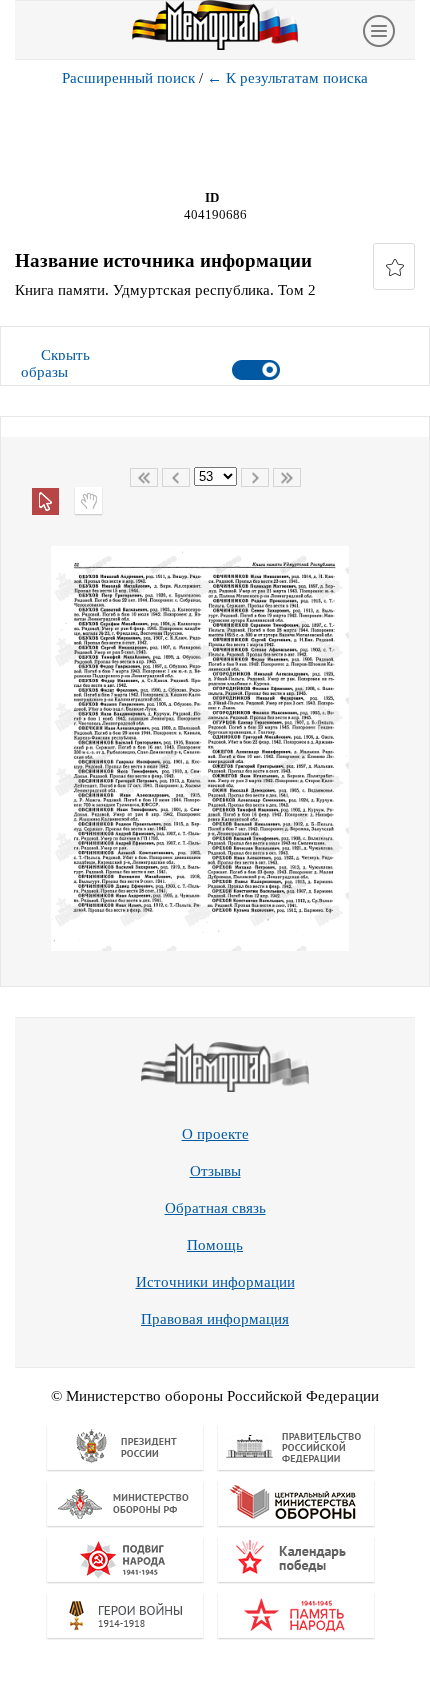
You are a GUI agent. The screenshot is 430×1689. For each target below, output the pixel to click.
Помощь (215, 1245)
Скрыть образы (55, 363)
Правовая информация (215, 1319)
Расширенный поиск (128, 78)
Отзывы (215, 1171)
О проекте (215, 1134)
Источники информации (215, 1282)
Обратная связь (215, 1208)
